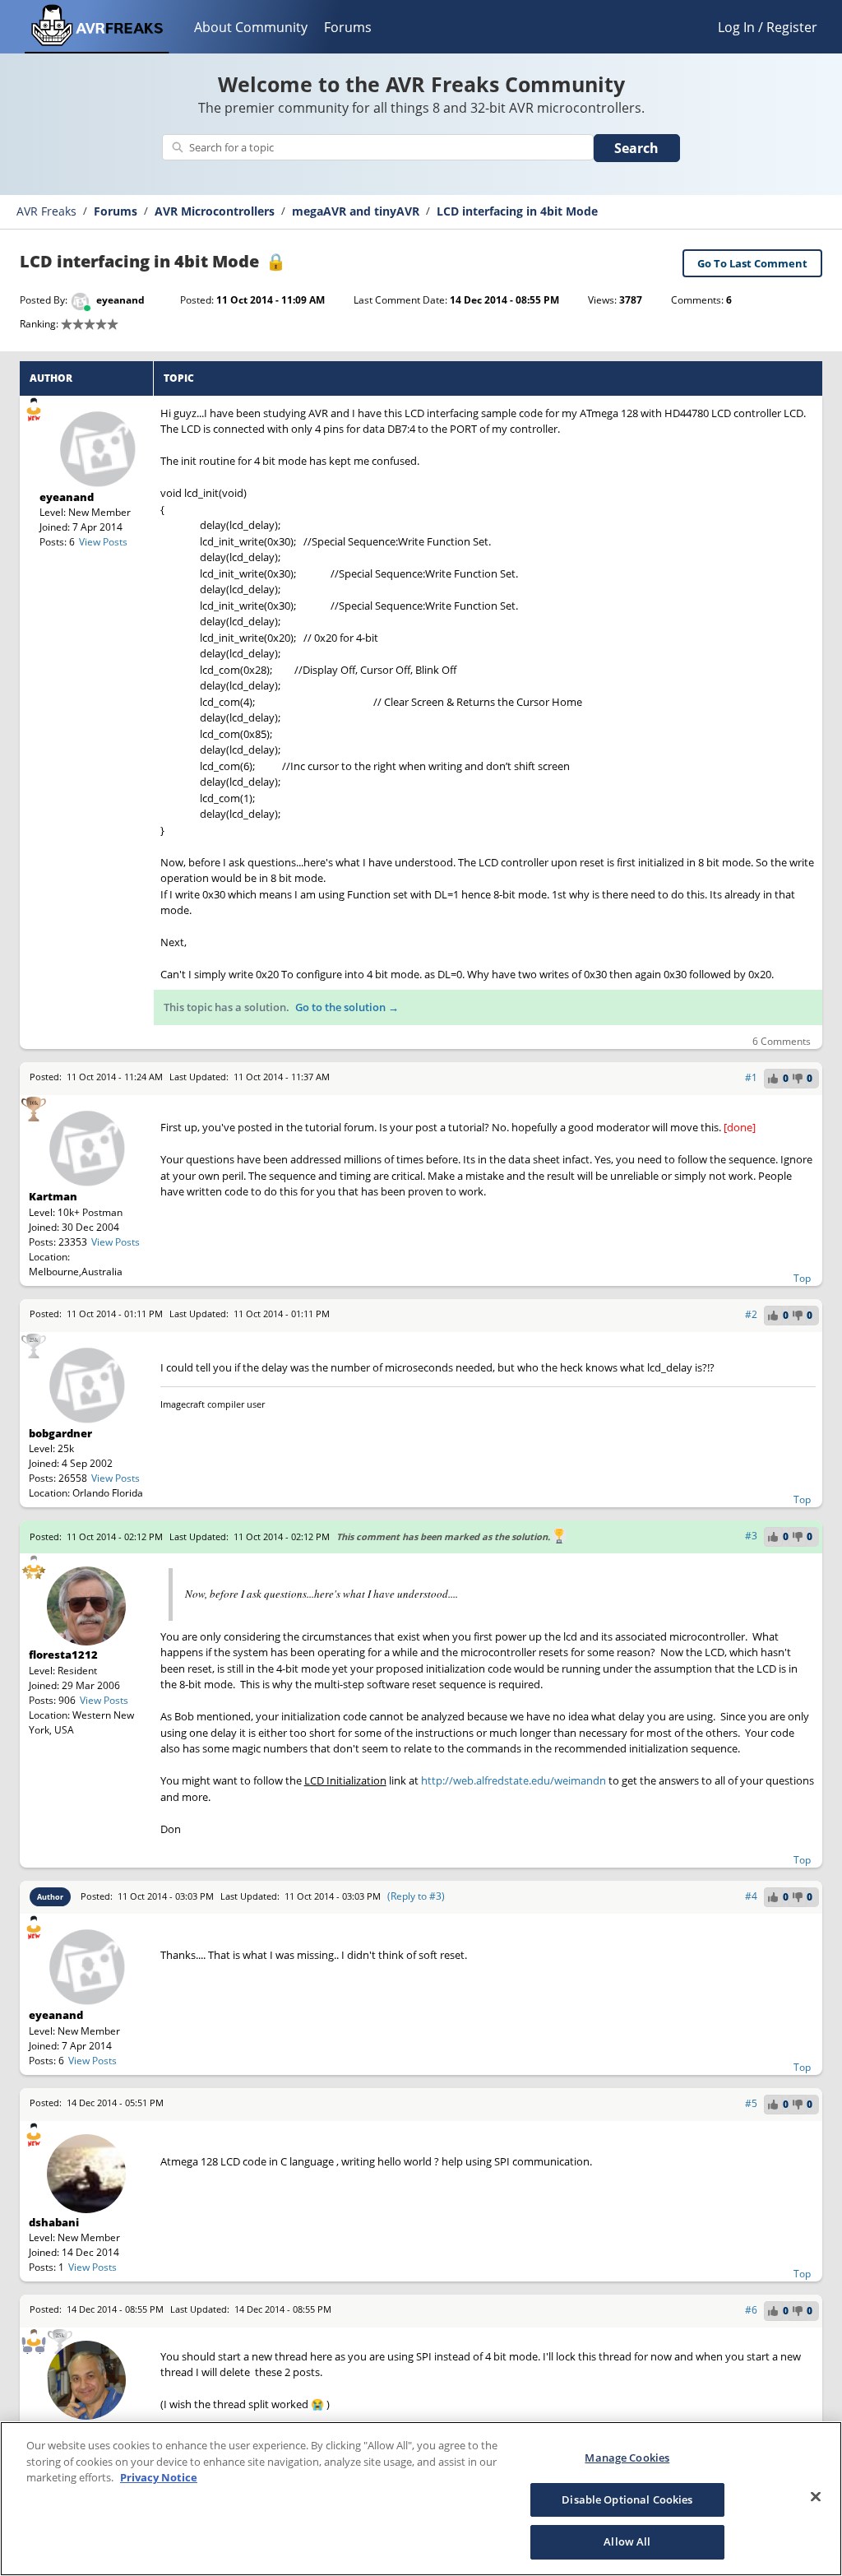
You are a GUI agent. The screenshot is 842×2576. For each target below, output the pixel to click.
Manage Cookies (627, 2458)
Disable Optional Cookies (627, 2499)
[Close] (816, 2497)
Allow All (627, 2541)
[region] (421, 2499)
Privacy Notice (159, 2477)
